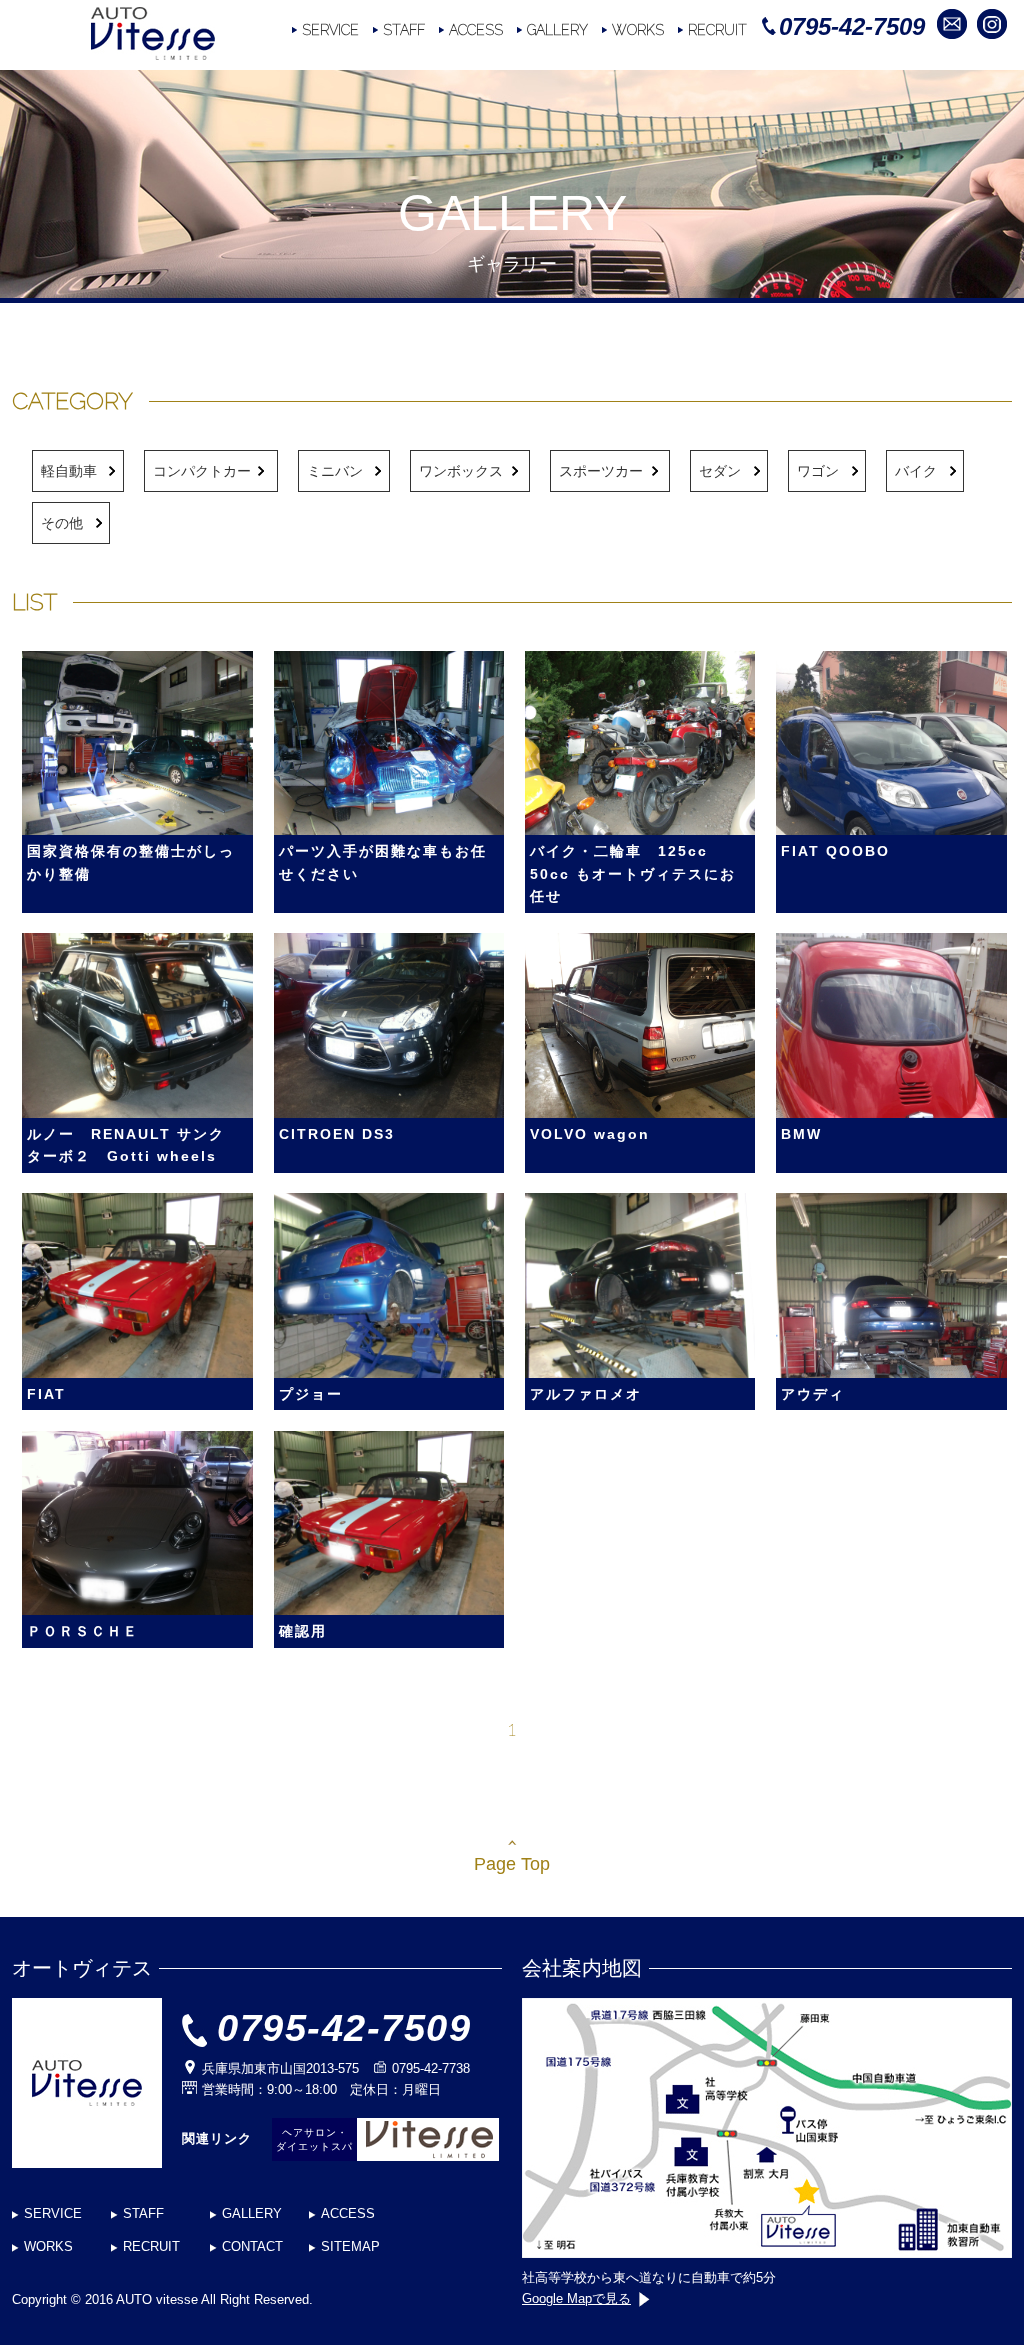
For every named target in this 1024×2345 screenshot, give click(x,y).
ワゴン (818, 471)
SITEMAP (350, 2246)
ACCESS (476, 30)
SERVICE (330, 30)
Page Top (512, 1864)
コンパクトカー (202, 471)
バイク (916, 471)
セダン (720, 471)
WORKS (638, 30)
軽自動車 (69, 471)
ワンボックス (461, 471)
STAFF (404, 30)
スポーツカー (601, 471)
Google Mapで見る (576, 2298)
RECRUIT (717, 30)
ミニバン (335, 471)
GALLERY (557, 30)
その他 (62, 523)
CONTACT (252, 2246)
